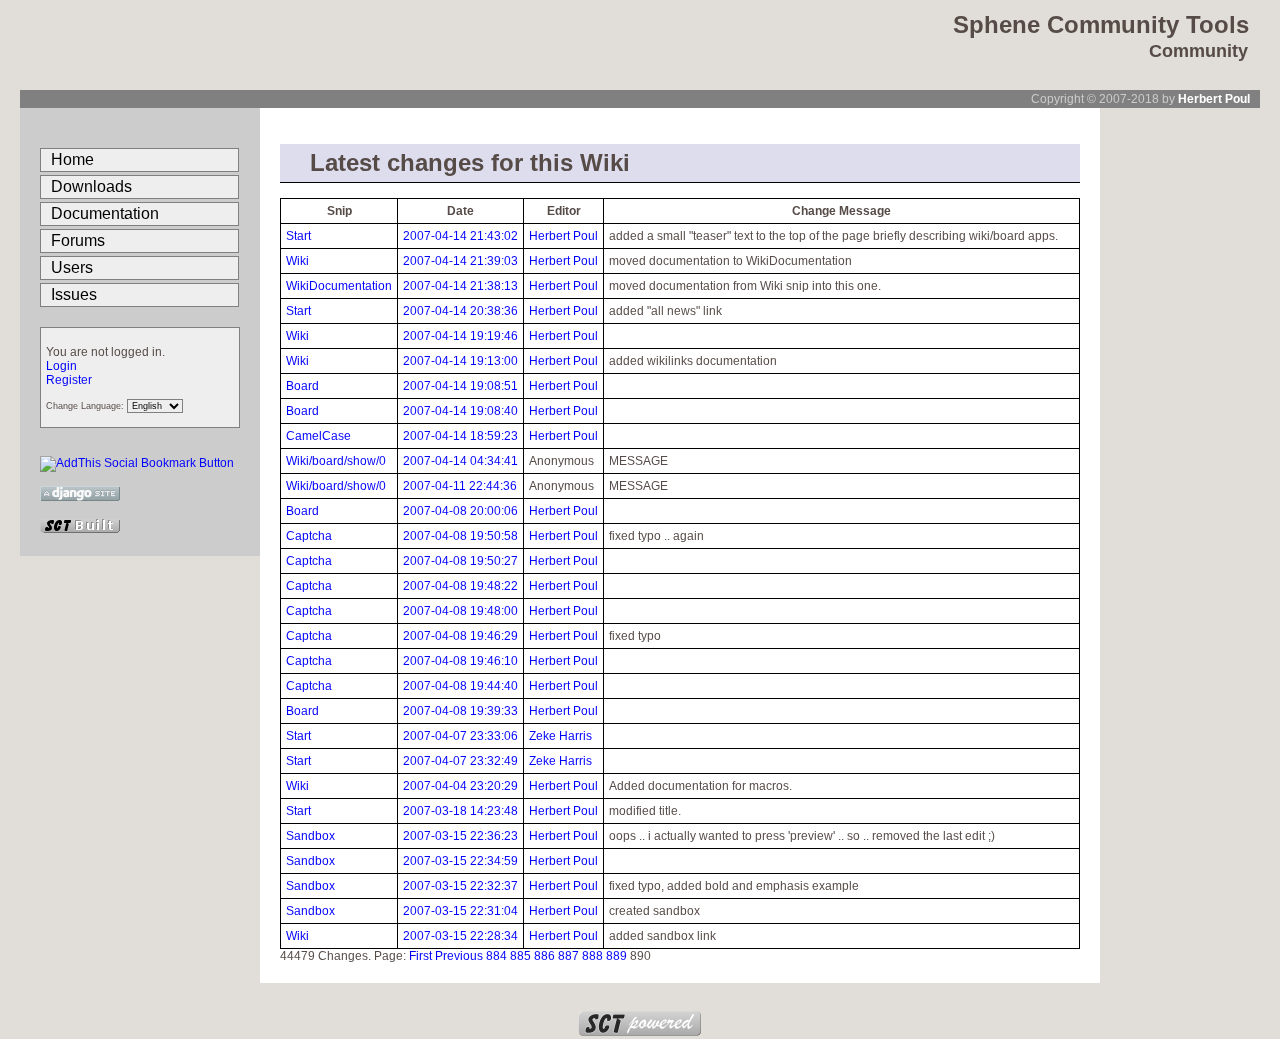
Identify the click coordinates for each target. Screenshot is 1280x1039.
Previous (459, 956)
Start (298, 236)
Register (69, 380)
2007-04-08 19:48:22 (460, 586)
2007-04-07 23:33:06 (460, 736)
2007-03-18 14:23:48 (460, 811)
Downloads (91, 186)
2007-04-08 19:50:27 (460, 561)
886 (544, 956)
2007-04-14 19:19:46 (460, 336)
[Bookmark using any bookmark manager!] (137, 463)
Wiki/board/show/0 (336, 461)
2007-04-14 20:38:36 (460, 311)
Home (72, 159)
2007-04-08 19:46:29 (460, 636)
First (420, 956)
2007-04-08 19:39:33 (460, 711)
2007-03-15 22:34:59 (460, 861)
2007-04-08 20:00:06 (460, 511)
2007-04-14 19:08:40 (460, 411)
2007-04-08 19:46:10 (460, 661)
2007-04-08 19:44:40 (460, 686)
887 (568, 956)
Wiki (297, 261)
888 (592, 956)
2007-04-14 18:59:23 (460, 436)
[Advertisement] (1180, 408)
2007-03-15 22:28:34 (460, 936)
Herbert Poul (1214, 99)
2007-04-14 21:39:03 (460, 261)
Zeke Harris (560, 736)
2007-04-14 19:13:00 (460, 361)
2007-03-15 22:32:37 (460, 886)
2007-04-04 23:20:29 (460, 786)
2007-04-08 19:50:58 (460, 536)
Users (72, 267)
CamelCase (318, 436)
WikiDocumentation (339, 286)
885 (520, 956)
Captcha (309, 536)
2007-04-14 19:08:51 (460, 386)
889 (616, 956)
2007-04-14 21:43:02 (460, 236)
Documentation (105, 213)
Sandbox (310, 836)
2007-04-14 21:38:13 (460, 286)
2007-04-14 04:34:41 (460, 461)
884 (496, 956)
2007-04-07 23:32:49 (460, 761)
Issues (74, 294)
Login (61, 366)
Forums (78, 240)
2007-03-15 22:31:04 (460, 911)
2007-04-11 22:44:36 (460, 486)
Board (302, 386)
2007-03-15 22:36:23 (460, 836)
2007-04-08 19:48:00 (460, 611)
